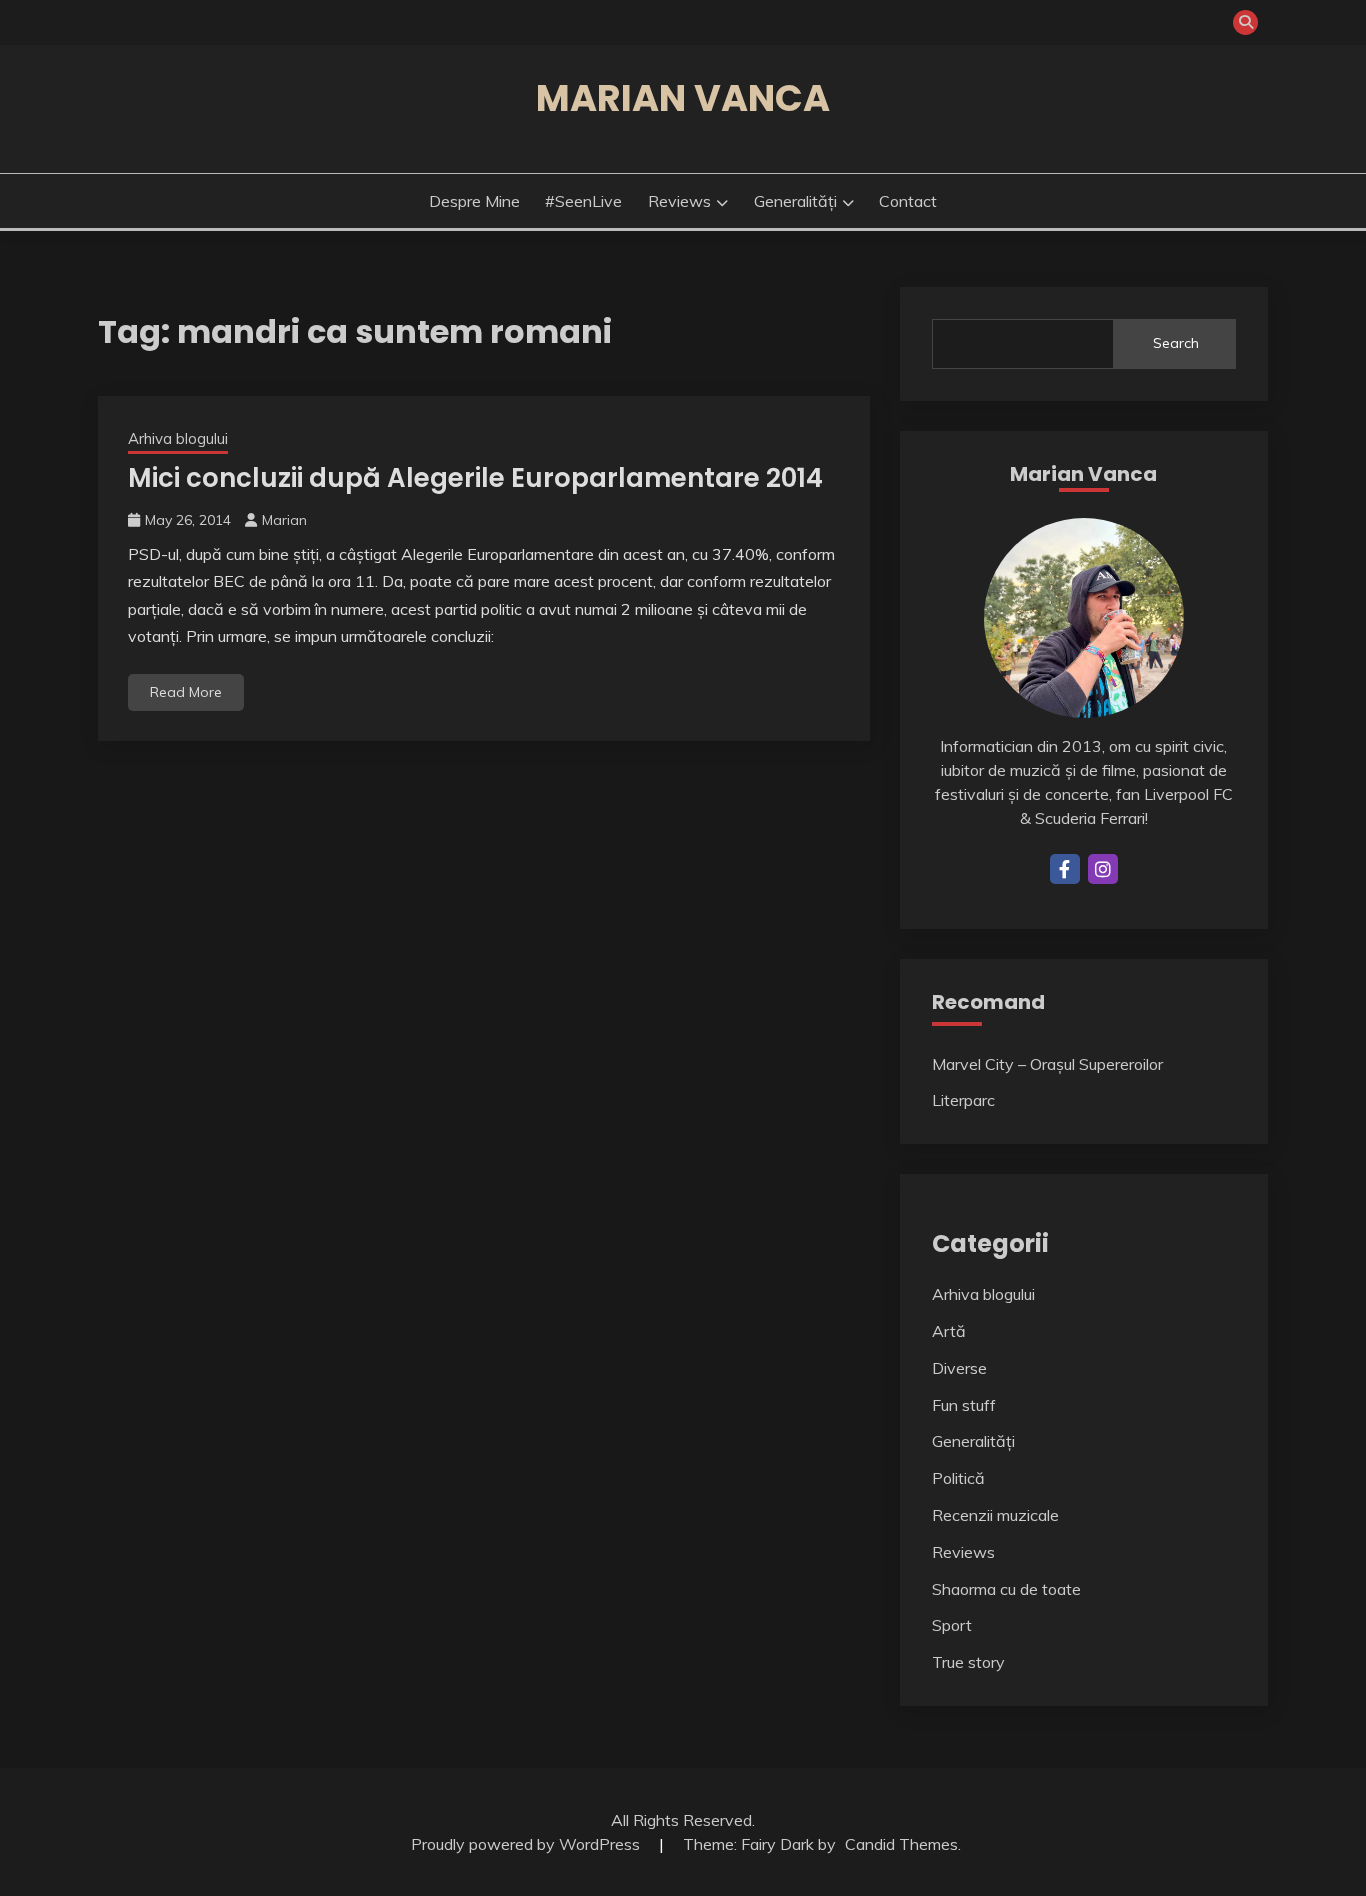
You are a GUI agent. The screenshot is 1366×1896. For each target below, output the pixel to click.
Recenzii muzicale (995, 1515)
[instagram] (1103, 869)
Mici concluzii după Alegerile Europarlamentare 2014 (475, 478)
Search (1176, 343)
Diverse (959, 1368)
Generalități (795, 201)
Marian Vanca (683, 98)
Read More (186, 692)
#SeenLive (583, 201)
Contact (908, 201)
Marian (284, 520)
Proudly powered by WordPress (527, 1844)
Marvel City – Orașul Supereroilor (1047, 1064)
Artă (949, 1331)
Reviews (679, 201)
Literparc (963, 1100)
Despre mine (474, 201)
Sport (952, 1625)
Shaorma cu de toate (1006, 1589)
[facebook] (1065, 869)
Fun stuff (964, 1405)
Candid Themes (901, 1844)
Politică (958, 1478)
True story (968, 1662)
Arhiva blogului (178, 438)
